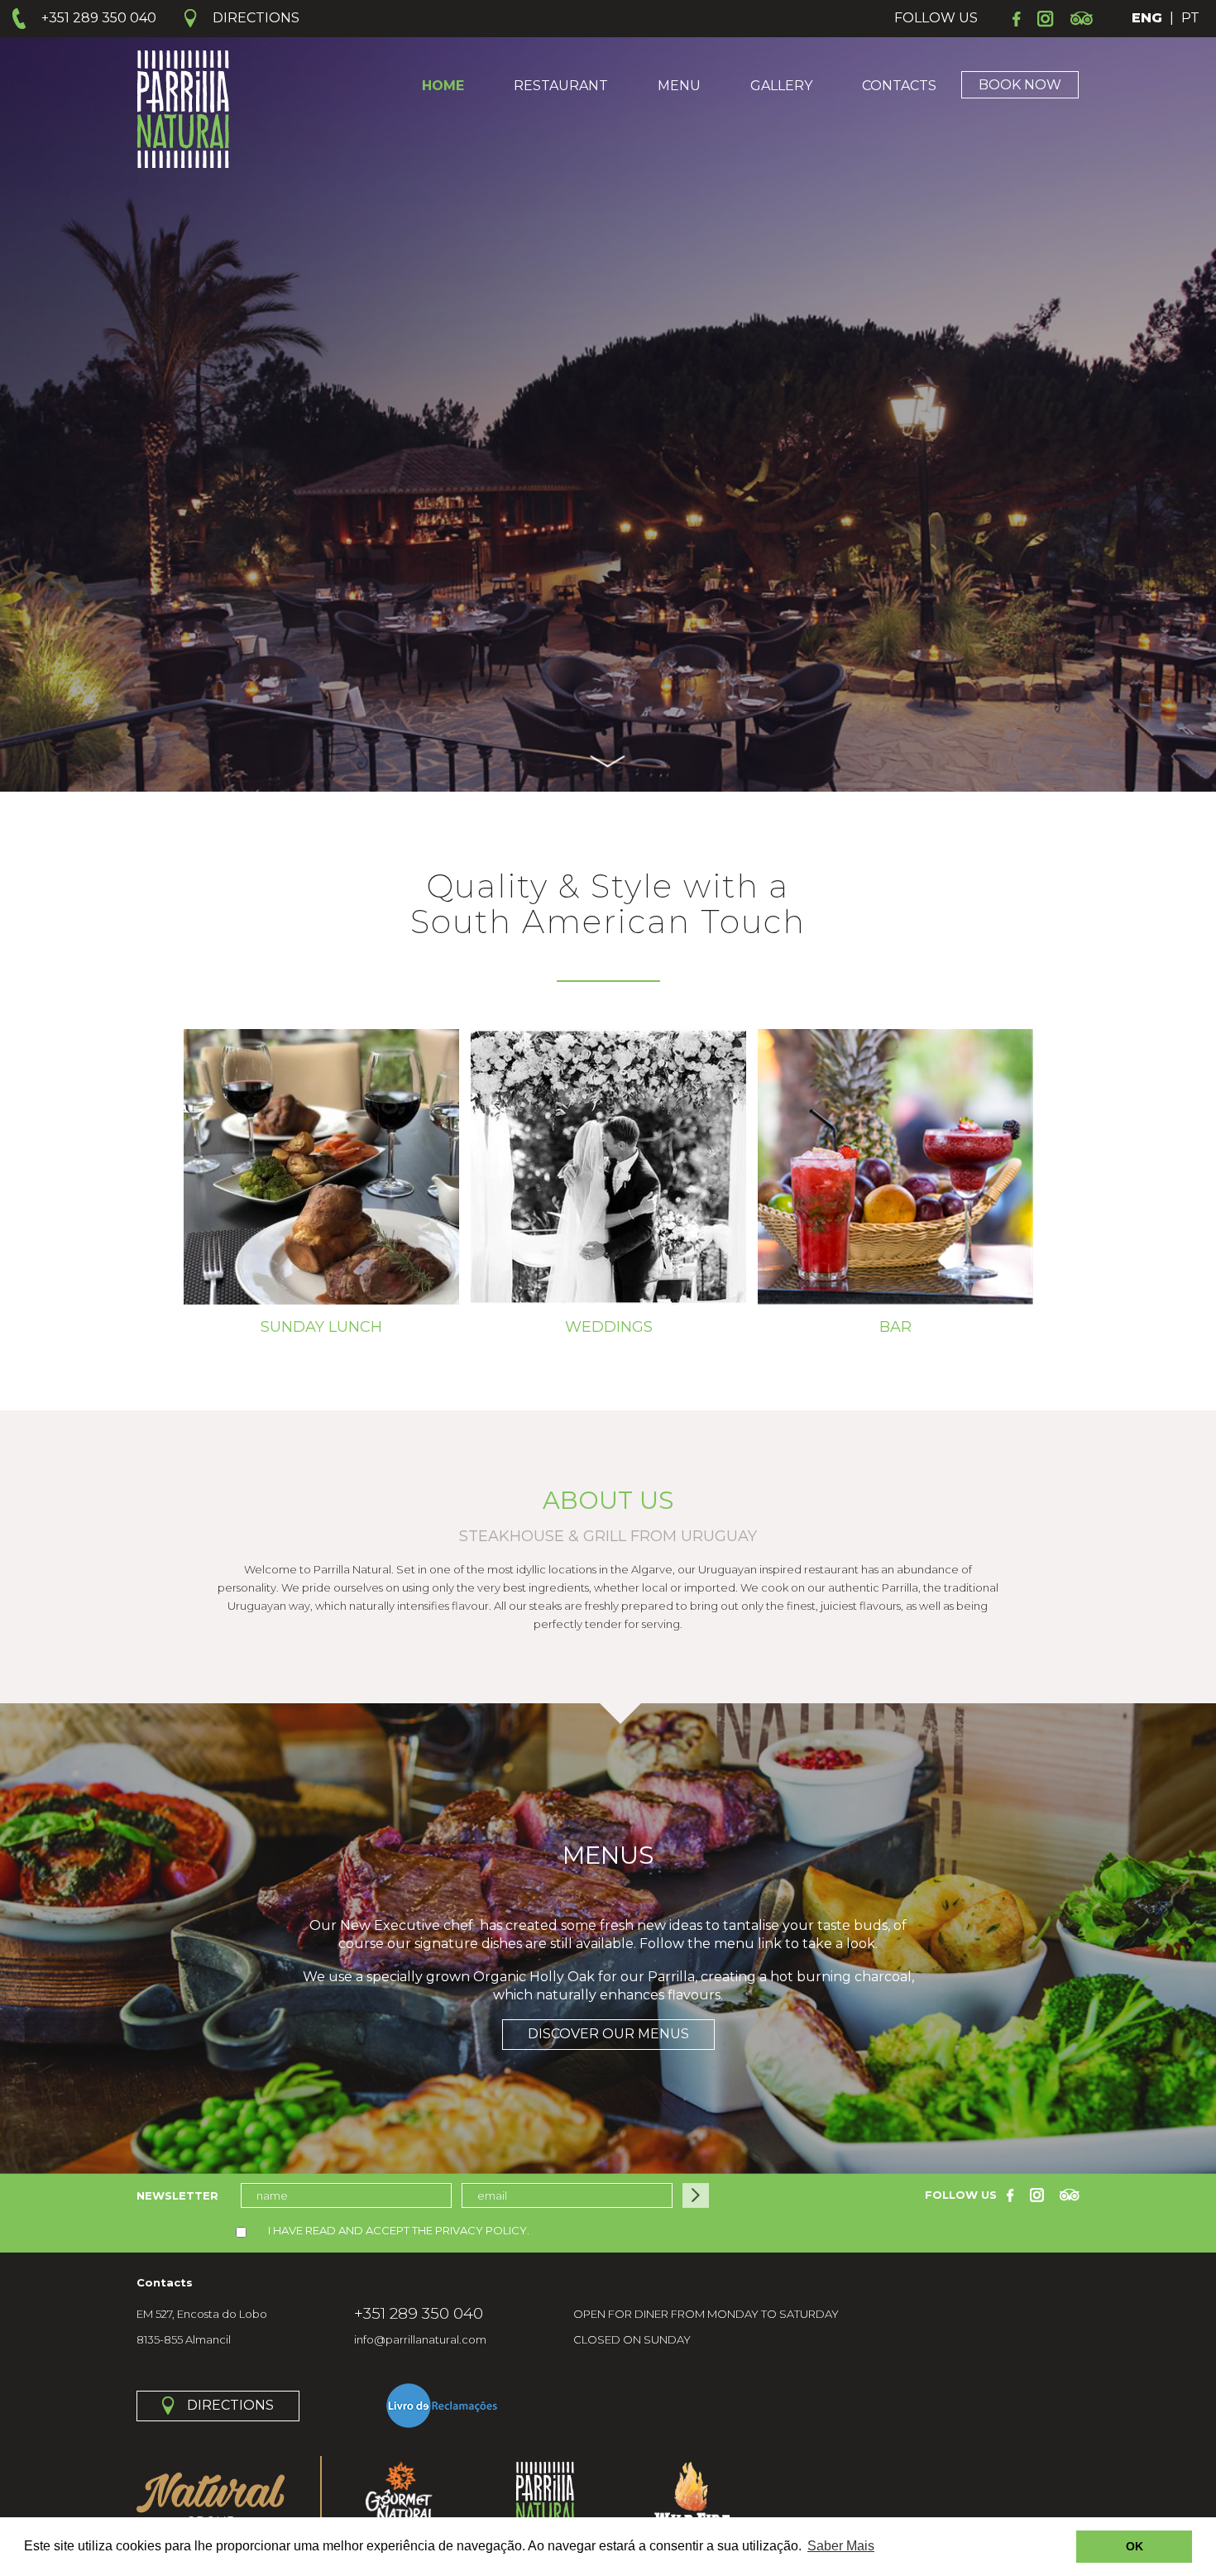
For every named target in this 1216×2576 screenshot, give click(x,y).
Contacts (899, 86)
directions (230, 2405)
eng (1147, 18)
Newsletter (177, 2195)
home (443, 86)
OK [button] (1135, 2546)
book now (1020, 85)
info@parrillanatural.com (420, 2339)
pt (1190, 18)
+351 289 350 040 (419, 2314)
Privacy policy (481, 2230)
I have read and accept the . (397, 2230)
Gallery (781, 86)
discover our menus (608, 2034)
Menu (679, 86)
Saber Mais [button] (841, 2546)
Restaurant (561, 86)
